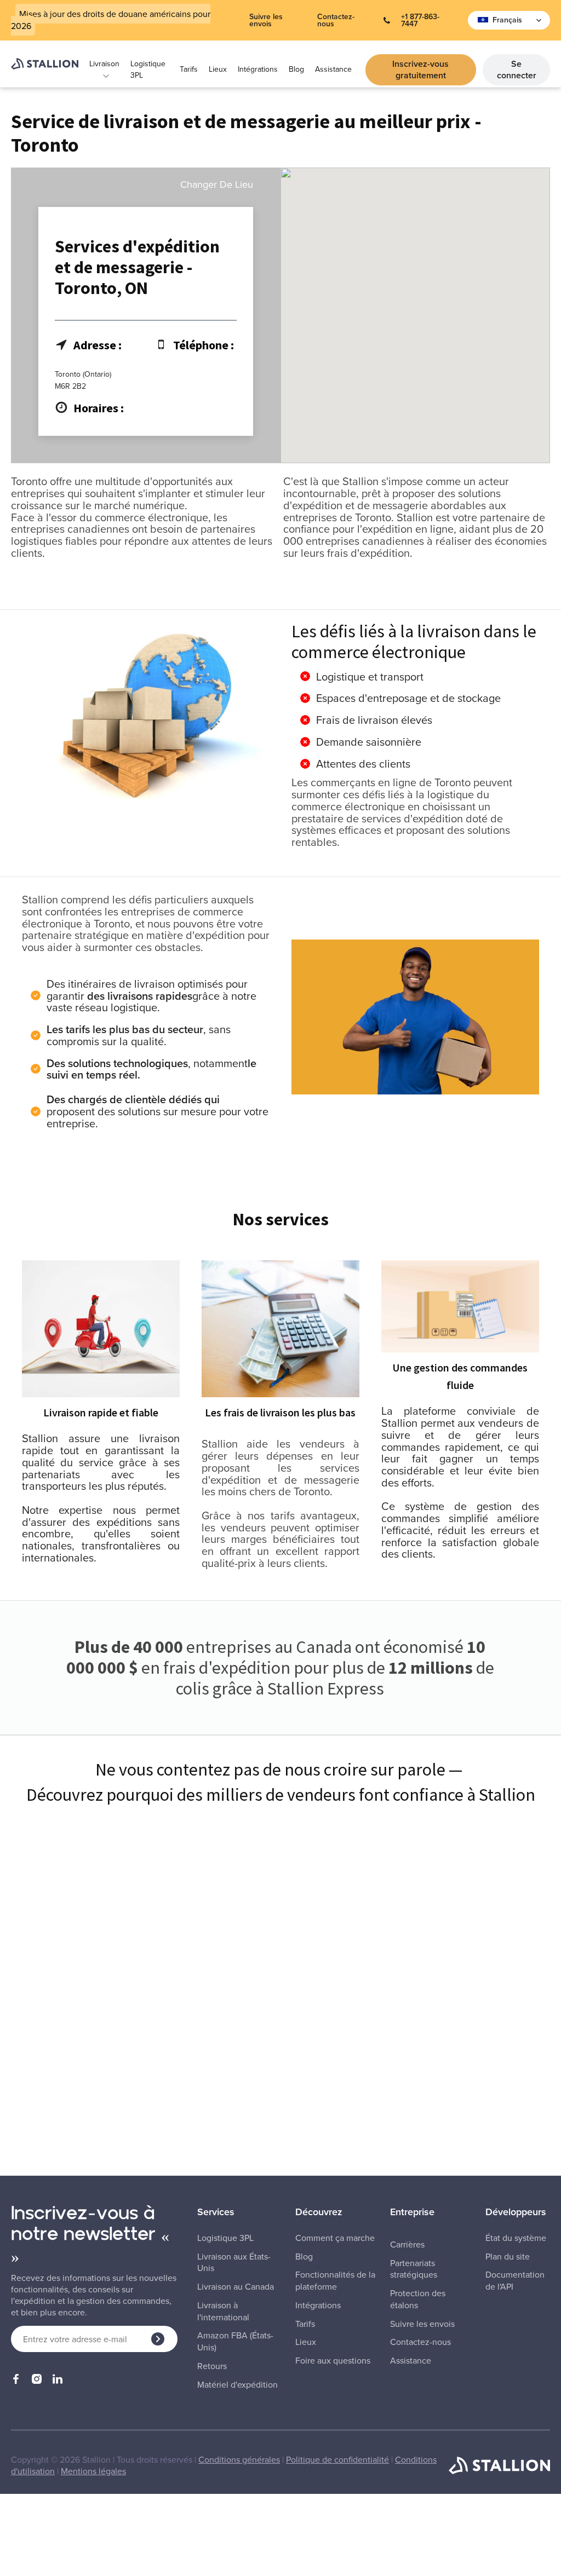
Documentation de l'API (515, 2281)
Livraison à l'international (223, 2311)
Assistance (333, 69)
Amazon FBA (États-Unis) (235, 2341)
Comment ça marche (335, 2238)
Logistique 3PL (148, 70)
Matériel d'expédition (237, 2385)
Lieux (218, 69)
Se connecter (517, 70)
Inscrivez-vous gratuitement (420, 70)
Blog (296, 69)
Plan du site (508, 2257)
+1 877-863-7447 (420, 20)
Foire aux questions (333, 2361)
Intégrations (258, 69)
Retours (212, 2366)
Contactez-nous (336, 20)
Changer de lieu (217, 185)
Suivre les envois (266, 20)
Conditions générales (239, 2459)
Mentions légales (93, 2471)
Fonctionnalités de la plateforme (335, 2281)
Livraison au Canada (236, 2287)
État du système (516, 2238)
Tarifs (189, 69)
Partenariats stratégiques (414, 2269)
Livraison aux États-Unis (234, 2263)
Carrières (407, 2244)
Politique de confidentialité (337, 2459)
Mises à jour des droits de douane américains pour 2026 (111, 20)
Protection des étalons (418, 2299)
